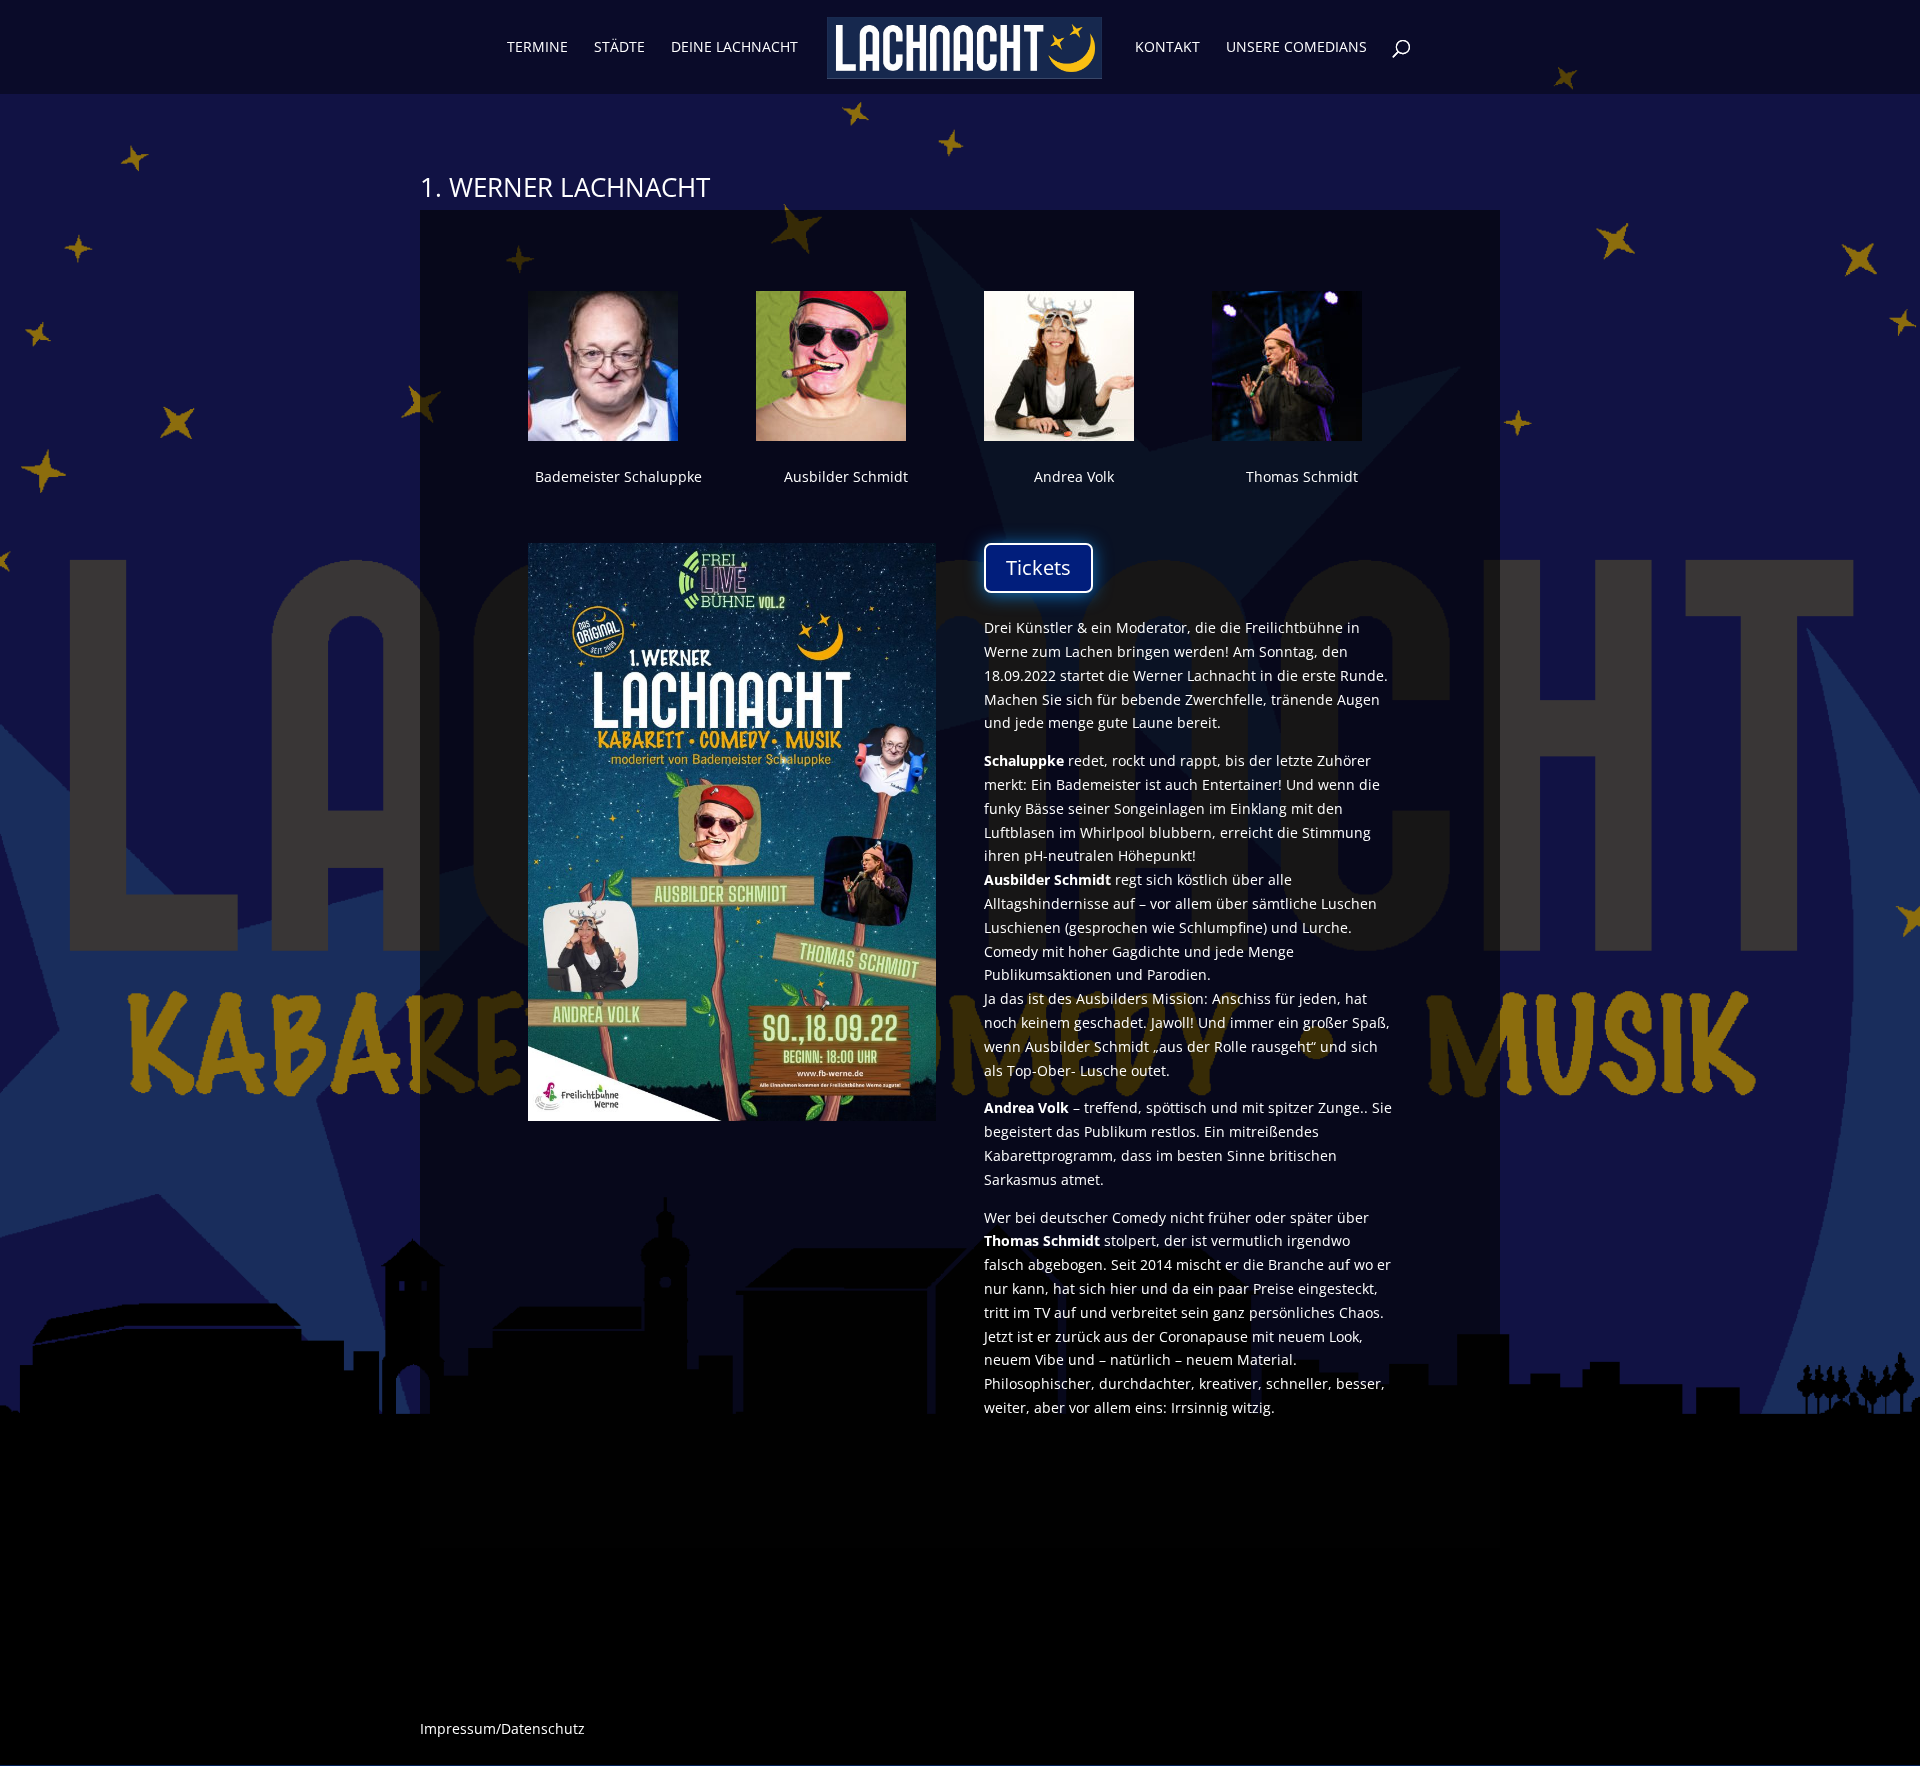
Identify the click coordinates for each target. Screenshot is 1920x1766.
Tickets (1038, 567)
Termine (537, 48)
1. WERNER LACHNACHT (565, 187)
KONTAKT (1167, 48)
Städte (619, 48)
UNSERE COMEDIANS (1296, 48)
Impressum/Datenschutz (502, 1730)
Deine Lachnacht (734, 48)
